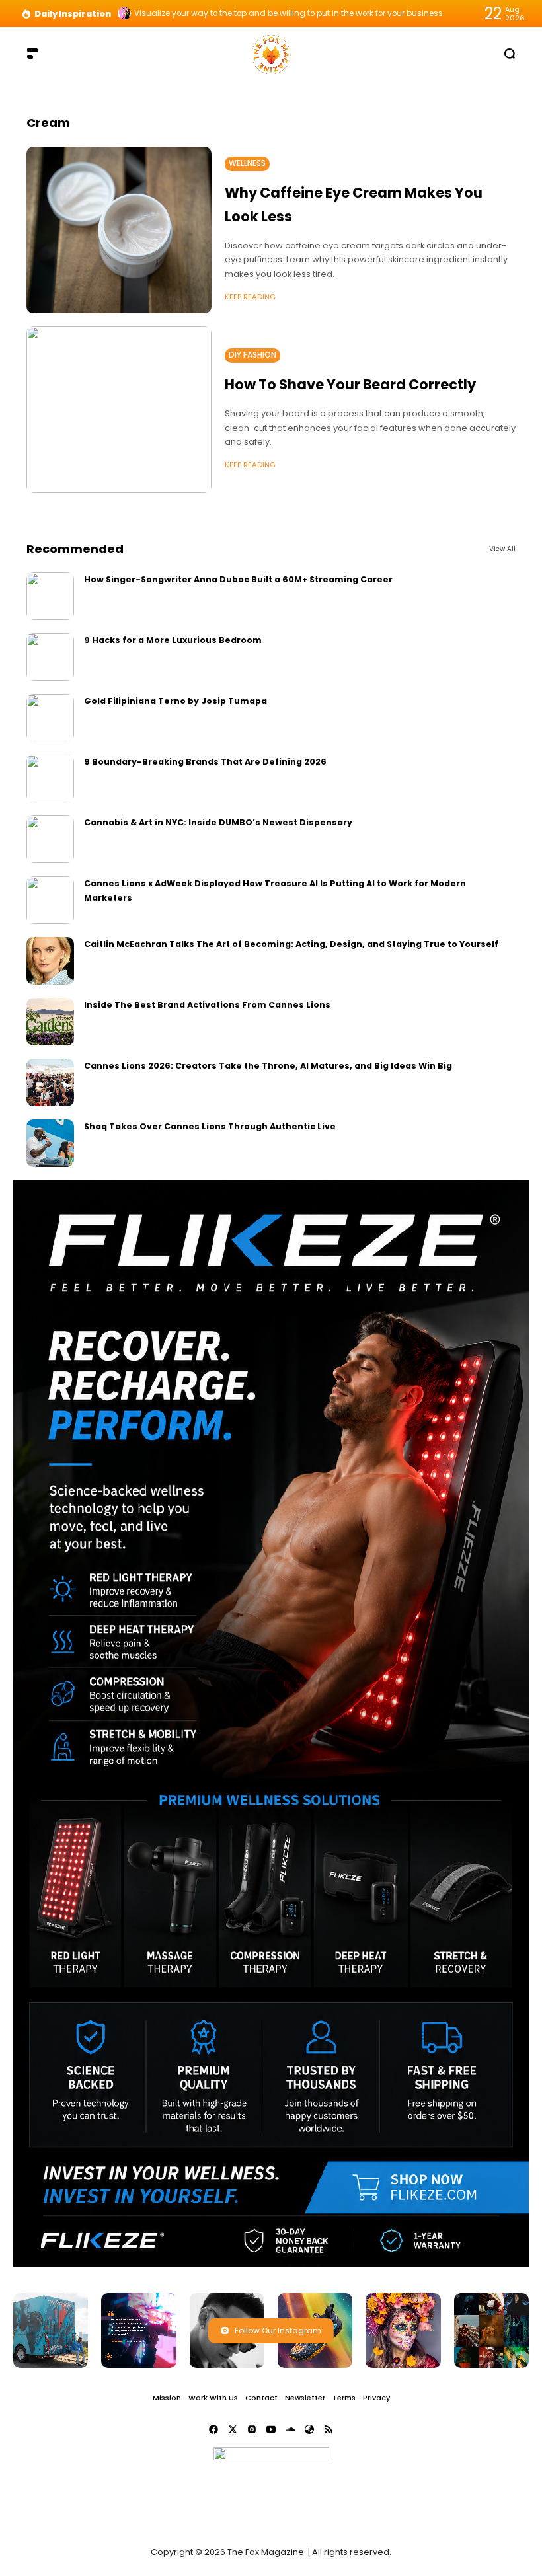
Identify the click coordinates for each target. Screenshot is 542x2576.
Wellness (247, 163)
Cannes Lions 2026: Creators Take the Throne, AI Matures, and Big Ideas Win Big (268, 1066)
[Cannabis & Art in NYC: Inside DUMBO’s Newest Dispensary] (50, 839)
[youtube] (271, 2429)
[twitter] (233, 2429)
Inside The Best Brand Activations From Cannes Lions (207, 1005)
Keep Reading (250, 297)
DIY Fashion (252, 355)
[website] (309, 2429)
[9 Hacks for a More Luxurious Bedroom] (50, 657)
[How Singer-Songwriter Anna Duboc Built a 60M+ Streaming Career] (50, 596)
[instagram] (252, 2429)
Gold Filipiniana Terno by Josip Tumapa (175, 701)
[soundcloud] (290, 2429)
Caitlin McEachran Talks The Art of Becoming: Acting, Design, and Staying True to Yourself (291, 944)
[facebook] (213, 2429)
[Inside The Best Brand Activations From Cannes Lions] (50, 1022)
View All (502, 549)
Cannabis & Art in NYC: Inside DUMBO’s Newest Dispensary (218, 822)
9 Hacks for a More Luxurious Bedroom (173, 640)
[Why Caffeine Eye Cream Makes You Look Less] (119, 230)
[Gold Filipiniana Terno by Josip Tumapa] (50, 718)
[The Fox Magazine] (271, 53)
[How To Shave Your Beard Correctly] (119, 410)
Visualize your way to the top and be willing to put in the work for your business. (290, 13)
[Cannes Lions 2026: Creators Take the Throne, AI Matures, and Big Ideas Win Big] (50, 1082)
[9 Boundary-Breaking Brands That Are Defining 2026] (50, 778)
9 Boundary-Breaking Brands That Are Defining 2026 (205, 762)
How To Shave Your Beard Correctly (350, 384)
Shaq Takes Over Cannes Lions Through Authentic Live (210, 1126)
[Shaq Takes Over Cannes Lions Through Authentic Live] (50, 1143)
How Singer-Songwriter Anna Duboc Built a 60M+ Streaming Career (238, 579)
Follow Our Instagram (278, 2330)
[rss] (329, 2429)
